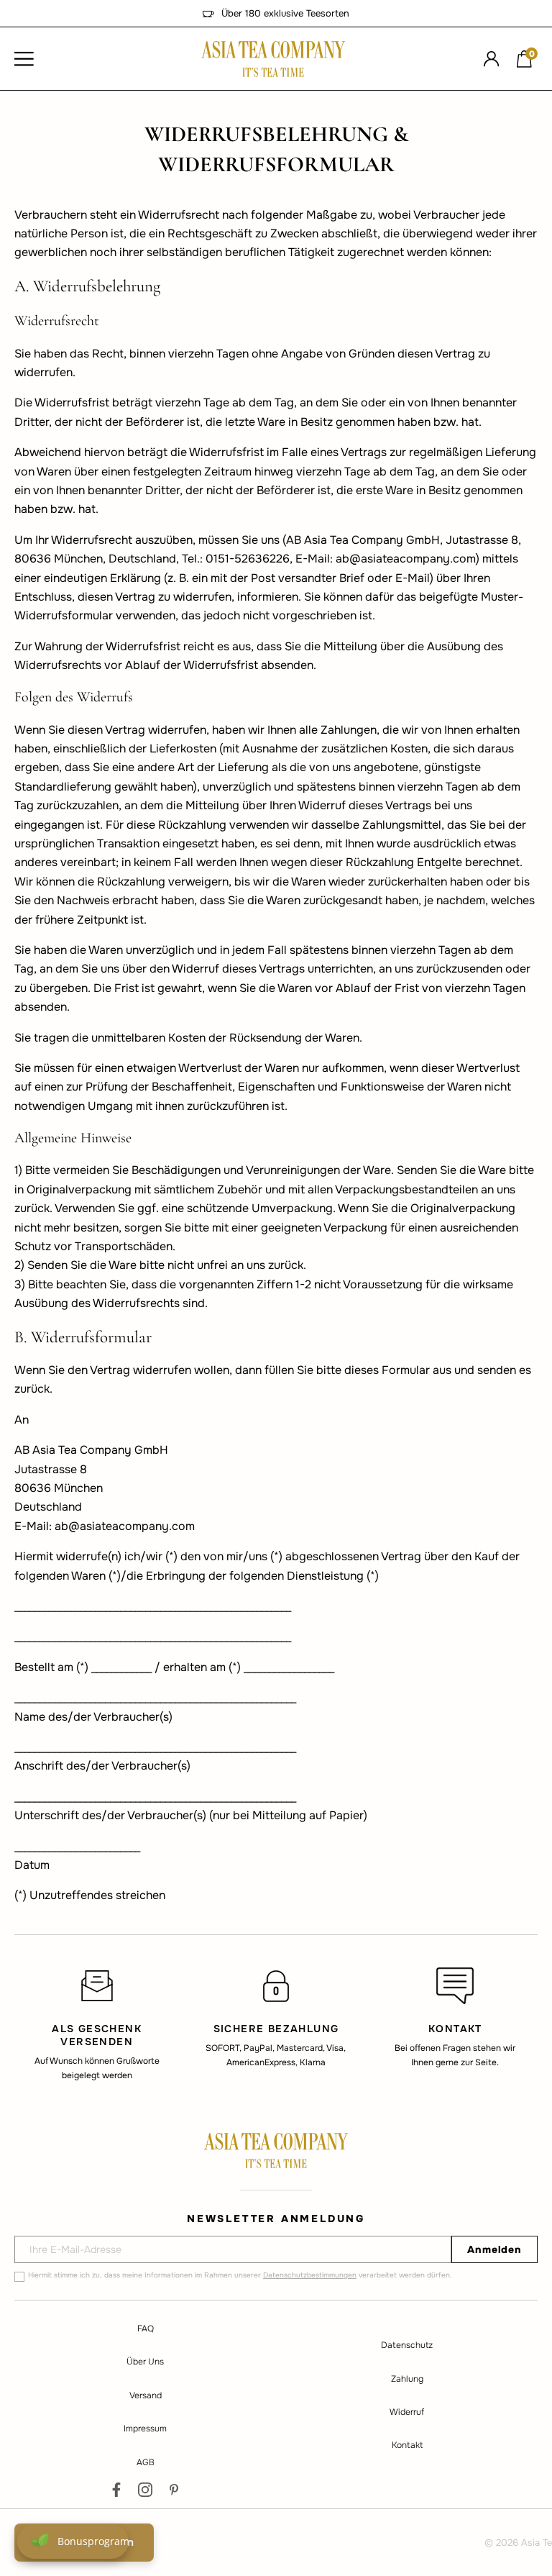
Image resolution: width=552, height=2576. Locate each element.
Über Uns (145, 2362)
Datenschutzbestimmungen (310, 2275)
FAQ (146, 2329)
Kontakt (407, 2445)
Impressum (145, 2429)
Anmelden (494, 2249)
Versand (146, 2395)
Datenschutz (407, 2345)
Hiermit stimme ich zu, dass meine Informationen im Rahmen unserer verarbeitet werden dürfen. (240, 2275)
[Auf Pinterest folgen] (174, 2490)
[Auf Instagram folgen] (145, 2490)
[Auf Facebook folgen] (116, 2490)
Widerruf (407, 2412)
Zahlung (407, 2379)
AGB (146, 2462)
